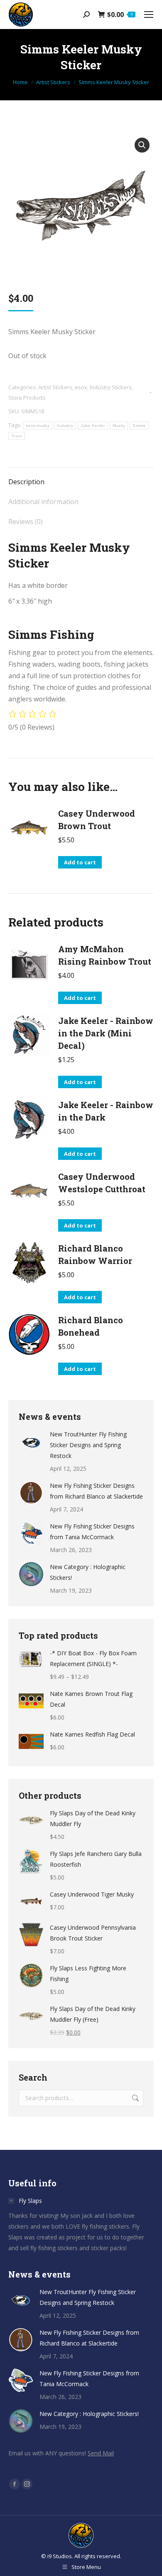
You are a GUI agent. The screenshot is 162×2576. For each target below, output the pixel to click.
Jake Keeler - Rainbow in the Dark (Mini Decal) (106, 1033)
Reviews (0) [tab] (26, 522)
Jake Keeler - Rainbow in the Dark (106, 1111)
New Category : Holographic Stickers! (88, 1572)
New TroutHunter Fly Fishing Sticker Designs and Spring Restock (88, 1445)
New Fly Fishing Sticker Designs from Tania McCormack (92, 1532)
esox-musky (38, 426)
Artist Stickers (55, 387)
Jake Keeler (93, 426)
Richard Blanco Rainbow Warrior (95, 1254)
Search (135, 2098)
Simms (139, 426)
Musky (119, 426)
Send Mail (101, 2453)
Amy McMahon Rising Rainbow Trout (105, 955)
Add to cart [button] (80, 862)
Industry (65, 426)
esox (81, 387)
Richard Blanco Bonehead (91, 1326)
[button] (142, 145)
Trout (17, 436)
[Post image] (31, 1441)
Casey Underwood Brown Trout (97, 820)
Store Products (27, 398)
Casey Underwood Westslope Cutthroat (102, 1183)
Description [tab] (26, 482)
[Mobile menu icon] (149, 15)
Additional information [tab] (43, 502)
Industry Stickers (111, 387)
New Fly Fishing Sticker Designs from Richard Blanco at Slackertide (96, 1491)
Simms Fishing (51, 634)
